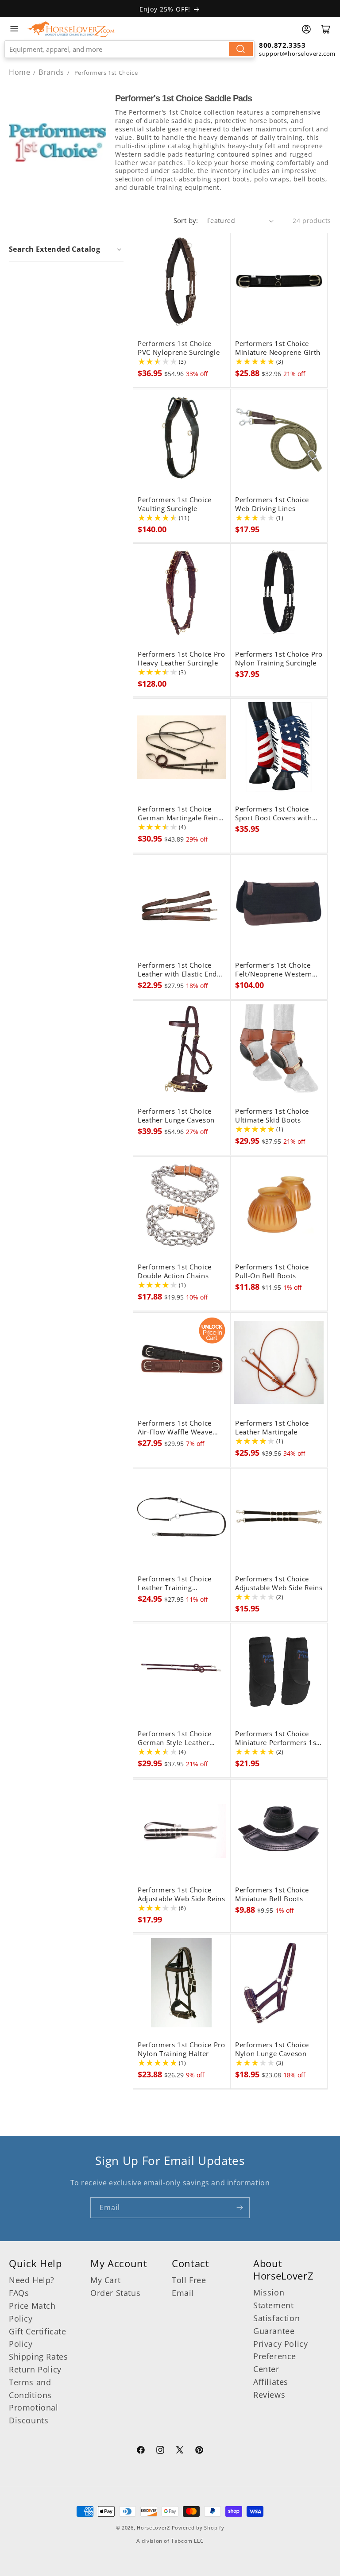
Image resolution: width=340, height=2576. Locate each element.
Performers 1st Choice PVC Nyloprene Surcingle (179, 348)
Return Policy (35, 2369)
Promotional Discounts (34, 2414)
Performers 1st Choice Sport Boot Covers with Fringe (274, 814)
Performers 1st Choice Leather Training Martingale (175, 1584)
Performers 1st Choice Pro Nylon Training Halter (182, 2049)
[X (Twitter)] (180, 2451)
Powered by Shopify (198, 2528)
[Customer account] (306, 29)
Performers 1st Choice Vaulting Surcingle (175, 504)
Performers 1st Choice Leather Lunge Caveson (176, 1116)
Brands (52, 72)
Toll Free (189, 2280)
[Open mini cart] (326, 29)
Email (183, 2293)
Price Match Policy (32, 2312)
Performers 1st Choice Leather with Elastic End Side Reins (177, 970)
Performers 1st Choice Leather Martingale (272, 1428)
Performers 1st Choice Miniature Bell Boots (272, 1895)
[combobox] (129, 49)
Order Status (115, 2293)
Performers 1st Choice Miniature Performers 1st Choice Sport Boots (277, 1738)
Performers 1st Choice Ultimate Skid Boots (272, 1116)
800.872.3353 (282, 45)
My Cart (105, 2280)
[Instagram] (160, 2451)
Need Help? (32, 2280)
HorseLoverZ (153, 2528)
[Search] (241, 49)
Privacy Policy (280, 2344)
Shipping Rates (38, 2357)
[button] (66, 249)
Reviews (269, 2395)
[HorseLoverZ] (71, 29)
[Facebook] (141, 2451)
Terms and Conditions (30, 2389)
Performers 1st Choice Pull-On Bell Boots (272, 1272)
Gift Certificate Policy (38, 2338)
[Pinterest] (199, 2451)
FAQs (19, 2293)
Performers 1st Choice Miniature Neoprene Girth (278, 348)
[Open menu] (14, 29)
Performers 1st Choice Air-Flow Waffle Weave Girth (175, 1428)
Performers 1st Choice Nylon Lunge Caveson (272, 2049)
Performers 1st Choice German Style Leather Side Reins (175, 1738)
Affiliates (271, 2382)
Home (19, 72)
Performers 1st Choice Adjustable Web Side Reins (279, 1584)
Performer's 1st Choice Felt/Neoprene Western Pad (274, 970)
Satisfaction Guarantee (276, 2324)
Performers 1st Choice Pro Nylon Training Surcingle (279, 659)
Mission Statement (273, 2299)
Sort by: (186, 220)
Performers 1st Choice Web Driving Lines (272, 504)
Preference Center (275, 2363)
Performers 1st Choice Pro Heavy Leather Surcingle (182, 659)
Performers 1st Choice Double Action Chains (175, 1272)
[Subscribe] (240, 2208)
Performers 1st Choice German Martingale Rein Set (178, 814)
